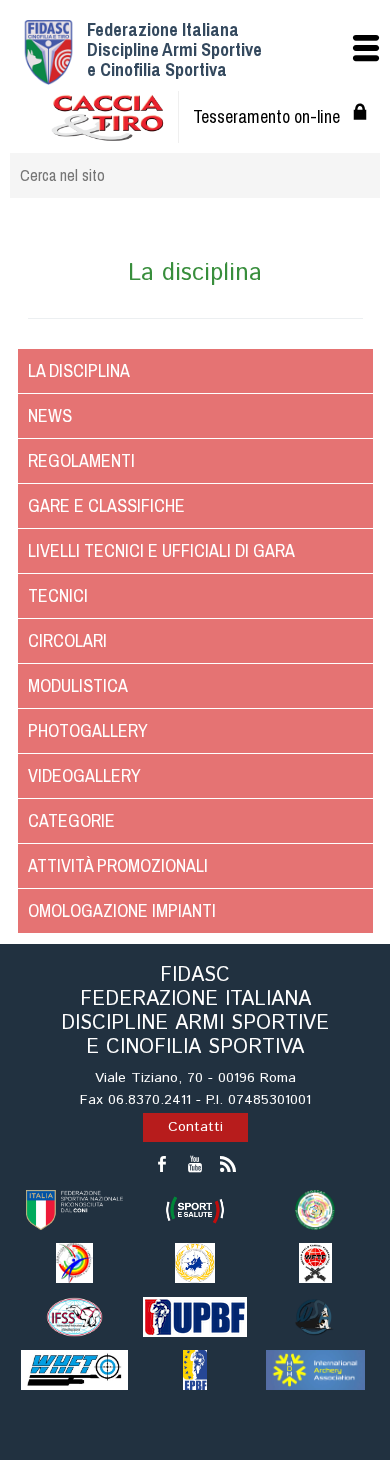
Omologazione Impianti (122, 910)
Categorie (71, 820)
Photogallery (88, 730)
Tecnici (58, 595)
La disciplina (79, 370)
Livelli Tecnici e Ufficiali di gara (161, 550)
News (50, 415)
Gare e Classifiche (106, 505)
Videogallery (84, 775)
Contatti (195, 1127)
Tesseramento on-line (266, 116)
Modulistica (78, 685)
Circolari (67, 640)
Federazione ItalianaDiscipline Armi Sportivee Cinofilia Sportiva (174, 49)
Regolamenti (81, 460)
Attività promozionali (118, 865)
